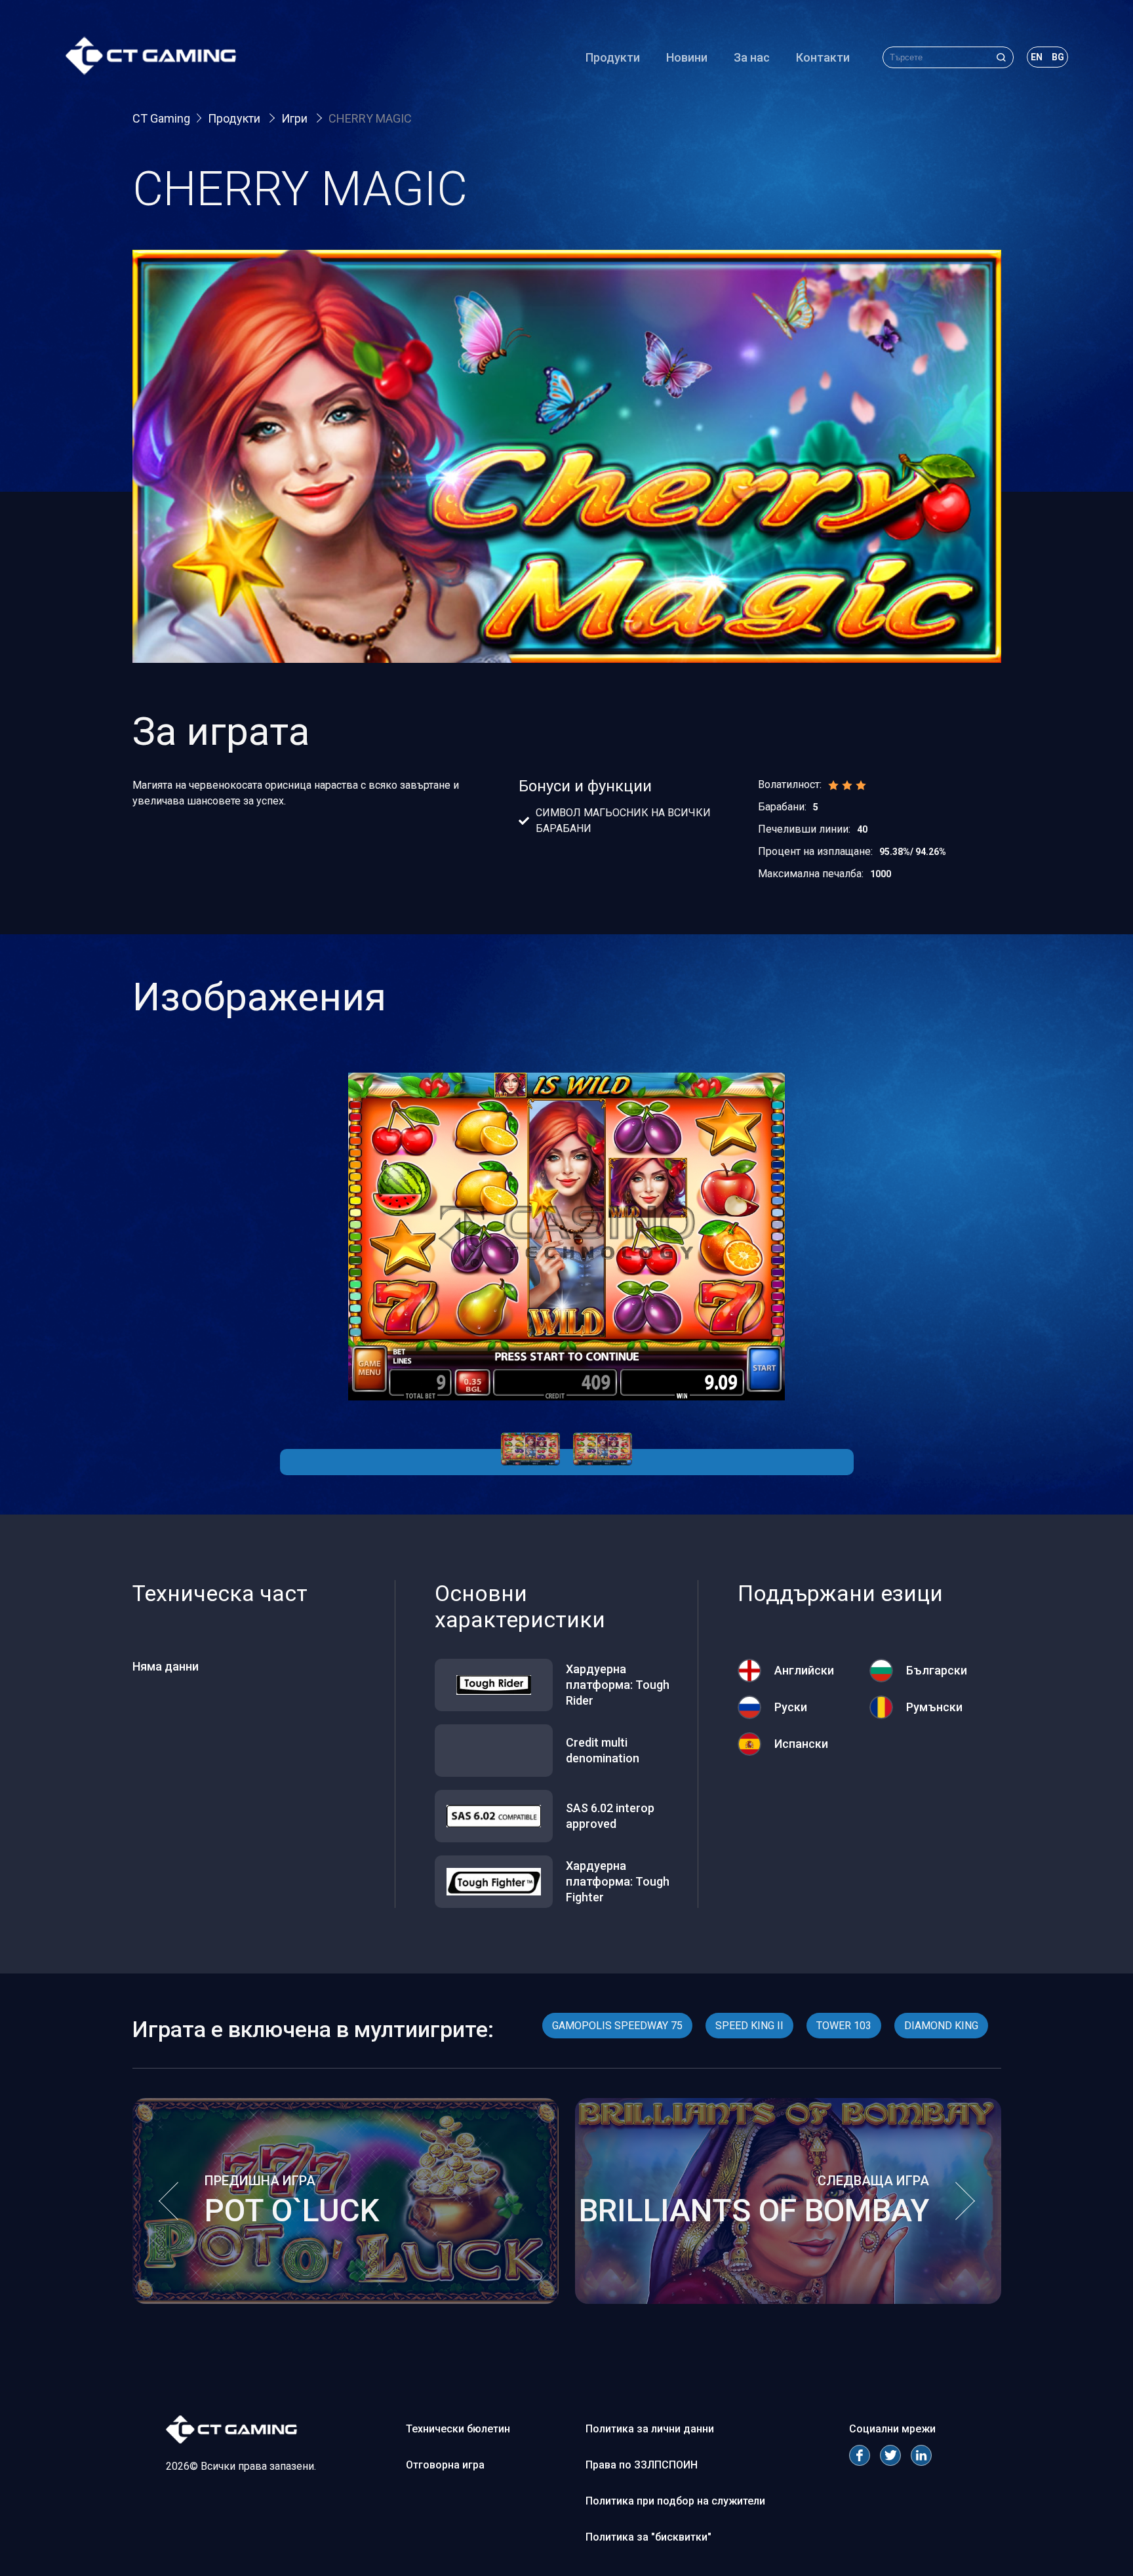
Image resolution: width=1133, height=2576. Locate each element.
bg (1058, 57)
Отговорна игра (445, 2465)
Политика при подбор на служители (675, 2501)
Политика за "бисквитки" (648, 2537)
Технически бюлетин (458, 2429)
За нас (752, 57)
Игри (296, 118)
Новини (687, 57)
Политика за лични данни (650, 2429)
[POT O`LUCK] (346, 2300)
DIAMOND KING (941, 2026)
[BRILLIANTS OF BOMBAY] (788, 2300)
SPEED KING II (749, 2026)
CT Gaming (161, 118)
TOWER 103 (844, 2026)
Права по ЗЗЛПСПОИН (642, 2465)
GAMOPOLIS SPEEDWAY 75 (617, 2026)
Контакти (823, 57)
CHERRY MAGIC (370, 118)
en (1037, 57)
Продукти (613, 57)
